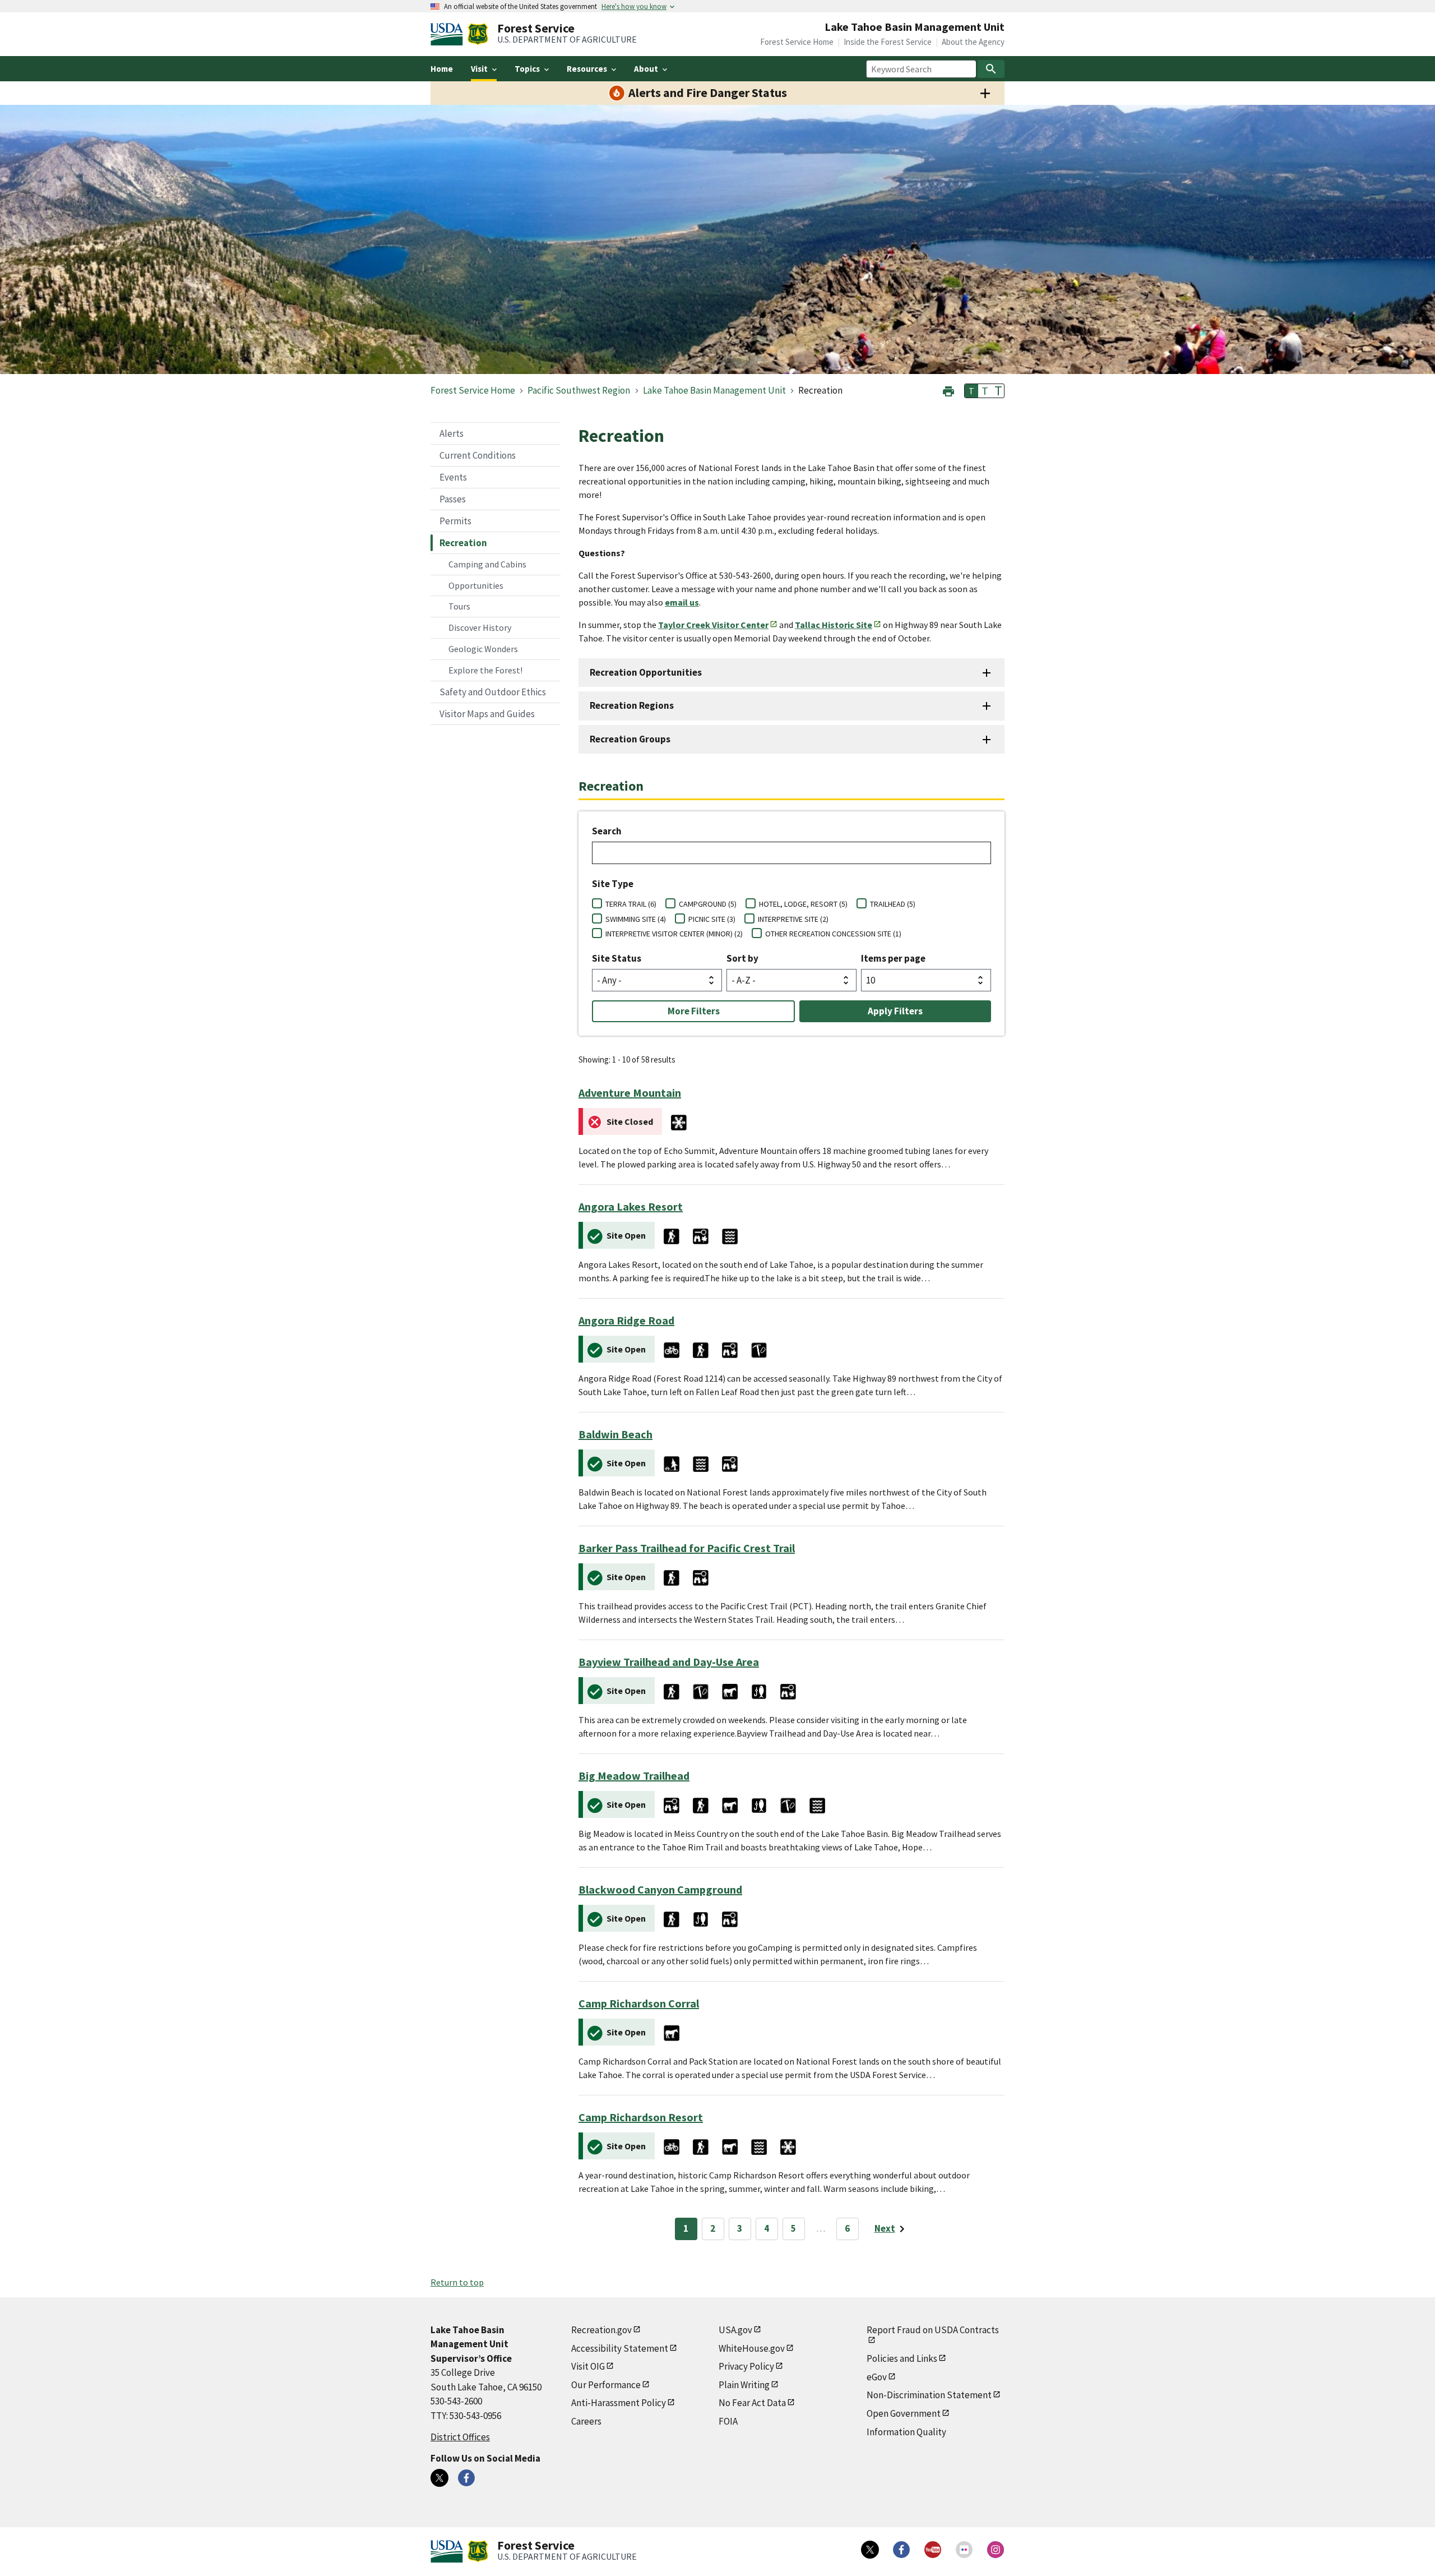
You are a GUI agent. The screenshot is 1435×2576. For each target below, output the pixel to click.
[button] (948, 390)
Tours (459, 606)
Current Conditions (478, 455)
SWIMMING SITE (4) (636, 919)
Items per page (893, 958)
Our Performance (606, 2385)
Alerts (452, 433)
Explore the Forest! (485, 670)
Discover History (480, 627)
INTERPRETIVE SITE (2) (793, 919)
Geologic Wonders (483, 649)
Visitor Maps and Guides (487, 714)
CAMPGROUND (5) (708, 904)
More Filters (694, 1011)
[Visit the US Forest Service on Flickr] (964, 2550)
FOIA (728, 2421)
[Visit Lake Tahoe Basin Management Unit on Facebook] (466, 2478)
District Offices (460, 2437)
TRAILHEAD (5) (893, 904)
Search (607, 831)
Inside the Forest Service (888, 42)
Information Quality (906, 2432)
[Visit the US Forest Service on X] (870, 2550)
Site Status (617, 958)
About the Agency (973, 42)
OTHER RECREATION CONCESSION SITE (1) (833, 934)
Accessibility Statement (620, 2348)
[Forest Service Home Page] (478, 34)
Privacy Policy (746, 2366)
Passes (453, 499)
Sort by (742, 958)
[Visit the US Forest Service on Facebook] (901, 2550)
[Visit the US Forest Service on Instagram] (996, 2550)
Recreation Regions (632, 705)
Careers (586, 2421)
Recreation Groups (630, 739)
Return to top (457, 2282)
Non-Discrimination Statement (929, 2395)
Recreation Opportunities (646, 672)
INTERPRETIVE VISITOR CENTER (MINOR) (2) (674, 934)
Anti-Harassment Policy (619, 2403)
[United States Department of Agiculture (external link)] (449, 34)
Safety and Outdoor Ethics (493, 692)
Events (453, 477)
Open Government (904, 2413)
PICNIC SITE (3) (712, 919)
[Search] (991, 69)
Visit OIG (588, 2366)
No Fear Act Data (752, 2403)
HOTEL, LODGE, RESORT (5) (803, 904)
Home (442, 69)
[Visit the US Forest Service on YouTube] (933, 2550)
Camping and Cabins (487, 564)
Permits (455, 521)
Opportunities (476, 585)
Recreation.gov (601, 2330)
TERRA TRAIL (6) (631, 904)
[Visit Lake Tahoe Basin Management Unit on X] (439, 2478)
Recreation (463, 543)
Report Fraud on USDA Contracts (933, 2330)
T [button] (971, 391)
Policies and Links (902, 2358)
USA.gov (735, 2330)
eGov (877, 2377)
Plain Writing (744, 2385)
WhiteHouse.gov (752, 2348)
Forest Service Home (797, 42)
